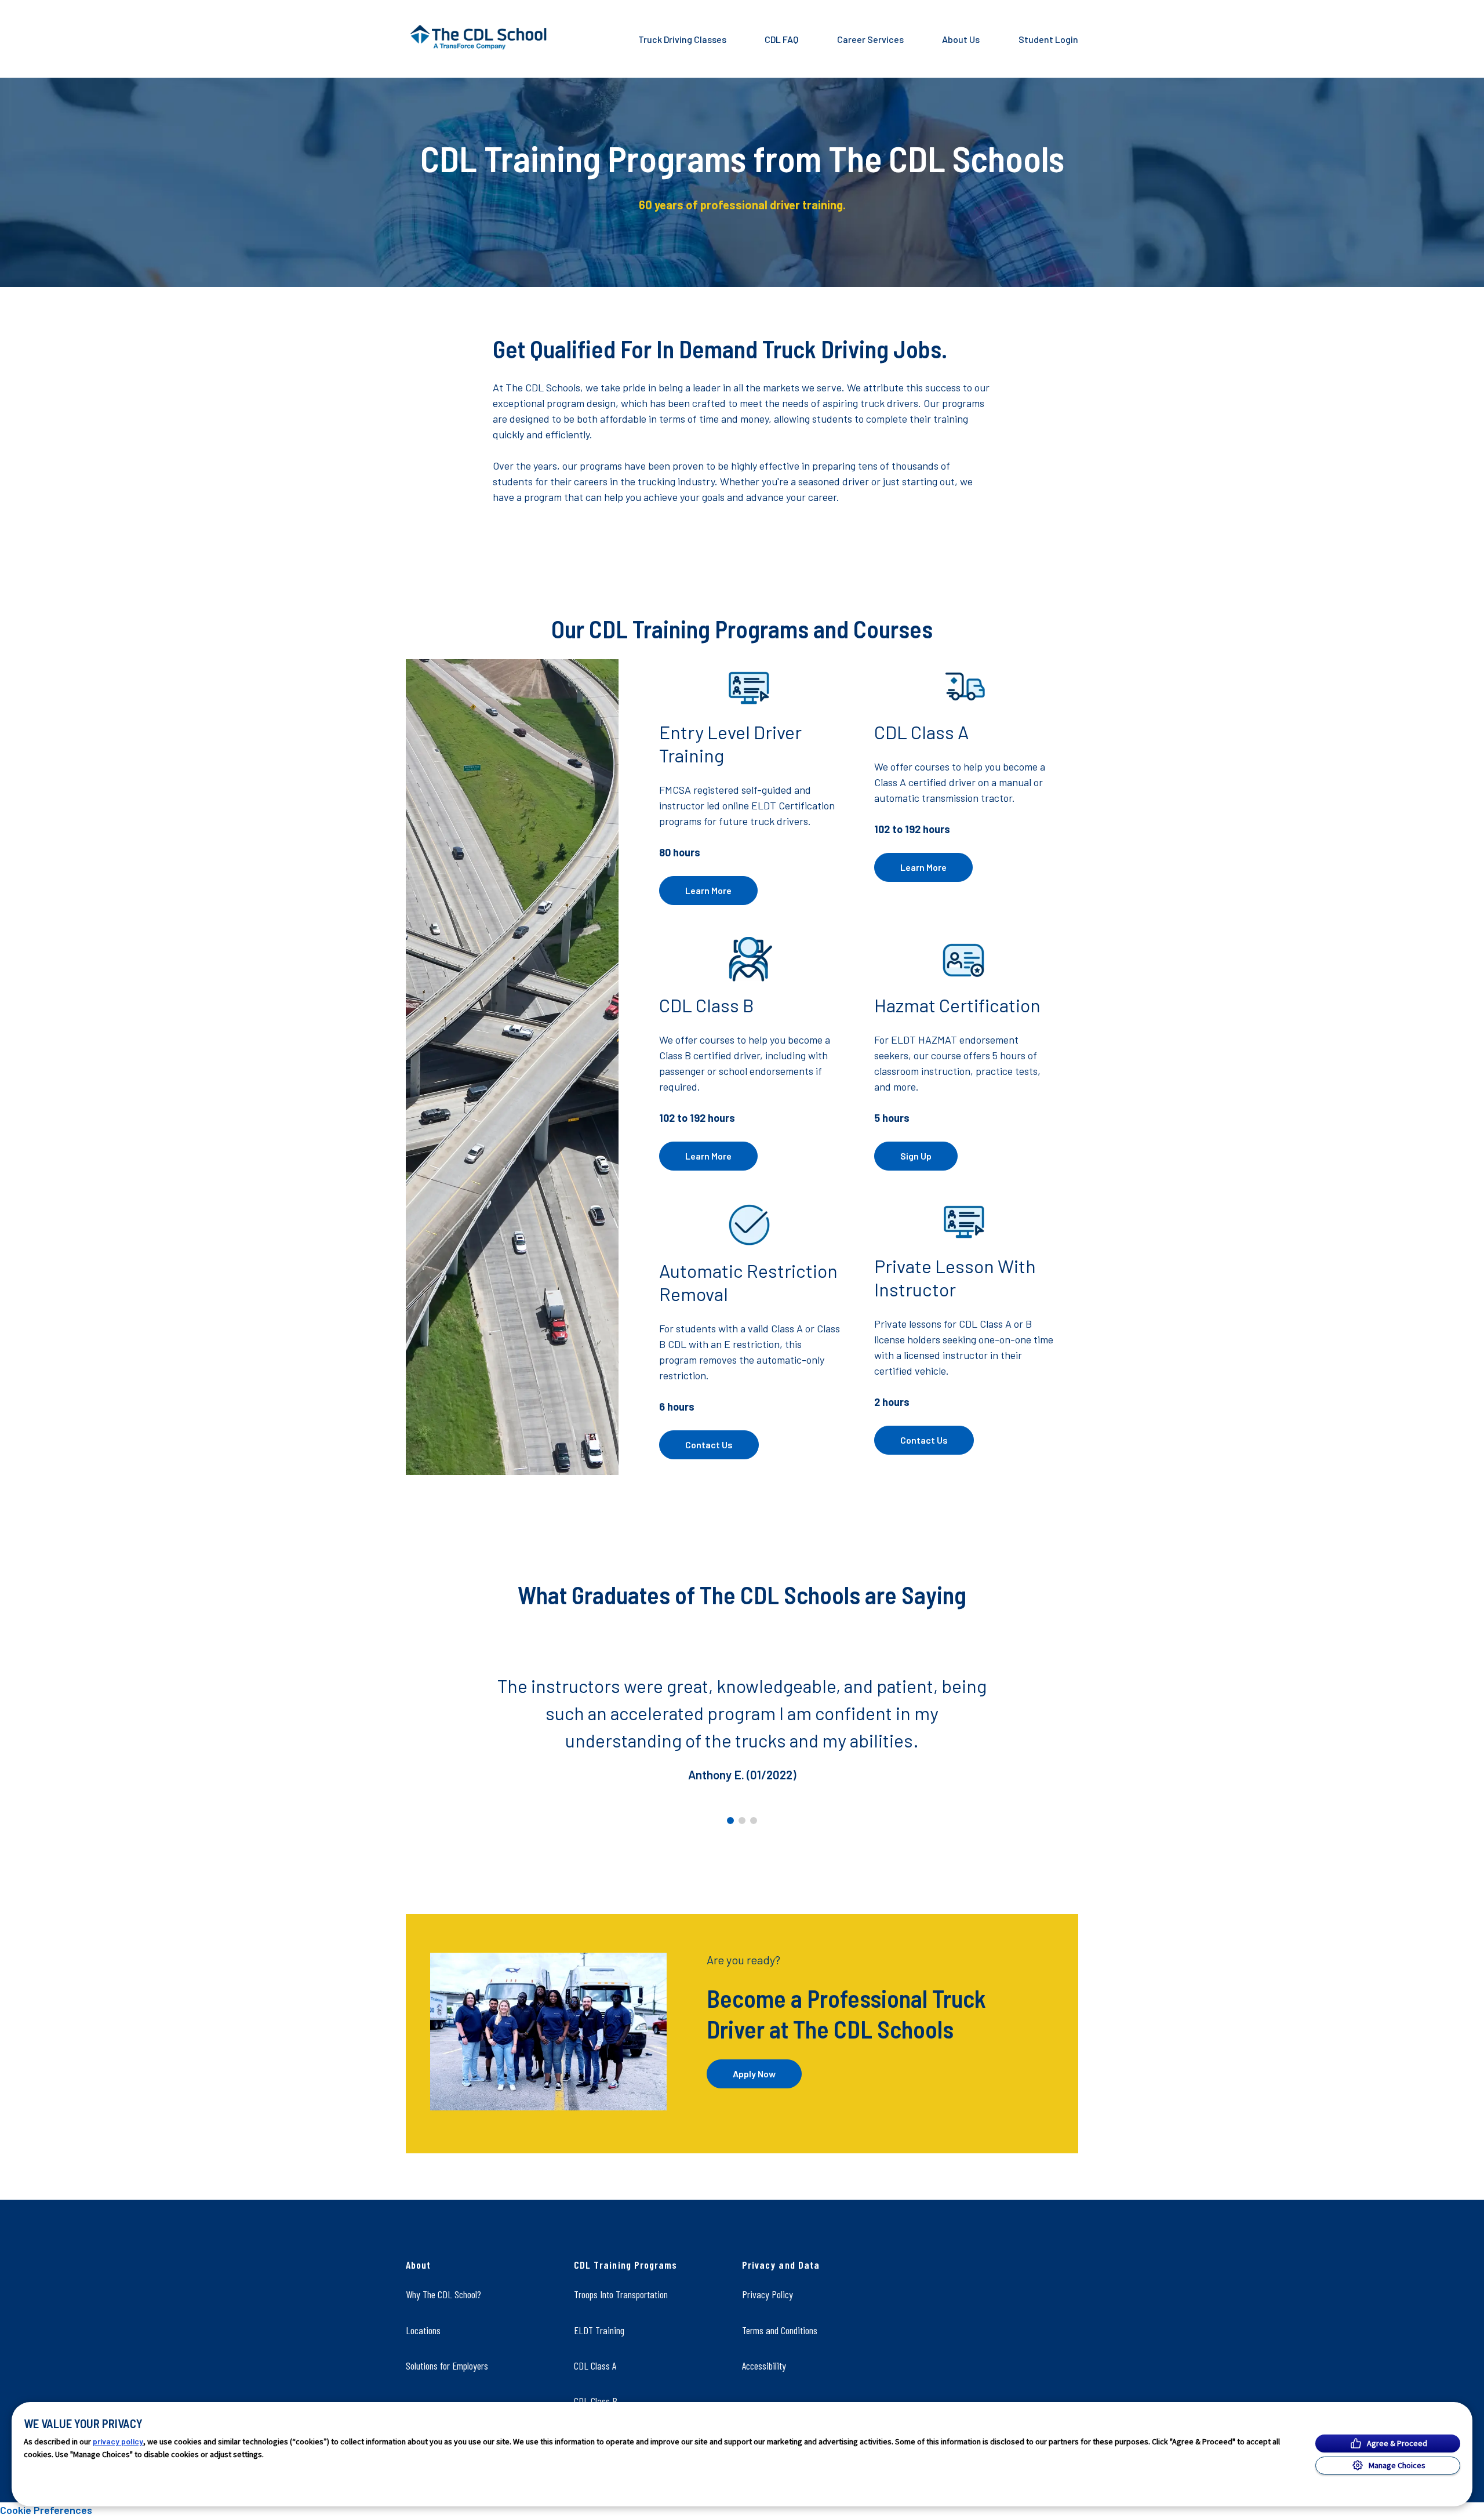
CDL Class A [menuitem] (595, 2366)
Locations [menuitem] (423, 2330)
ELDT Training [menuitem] (599, 2330)
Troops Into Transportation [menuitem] (621, 2294)
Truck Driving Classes (682, 39)
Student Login (1048, 39)
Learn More (708, 890)
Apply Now (754, 2074)
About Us (961, 39)
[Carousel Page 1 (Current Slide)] (730, 1821)
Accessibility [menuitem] (764, 2366)
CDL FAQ (781, 39)
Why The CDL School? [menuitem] (443, 2294)
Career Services (870, 39)
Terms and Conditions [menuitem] (780, 2330)
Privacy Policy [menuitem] (768, 2294)
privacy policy (118, 2441)
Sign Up (916, 1156)
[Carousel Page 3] (754, 1821)
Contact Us (709, 1445)
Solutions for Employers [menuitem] (447, 2366)
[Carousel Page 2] (742, 1821)
